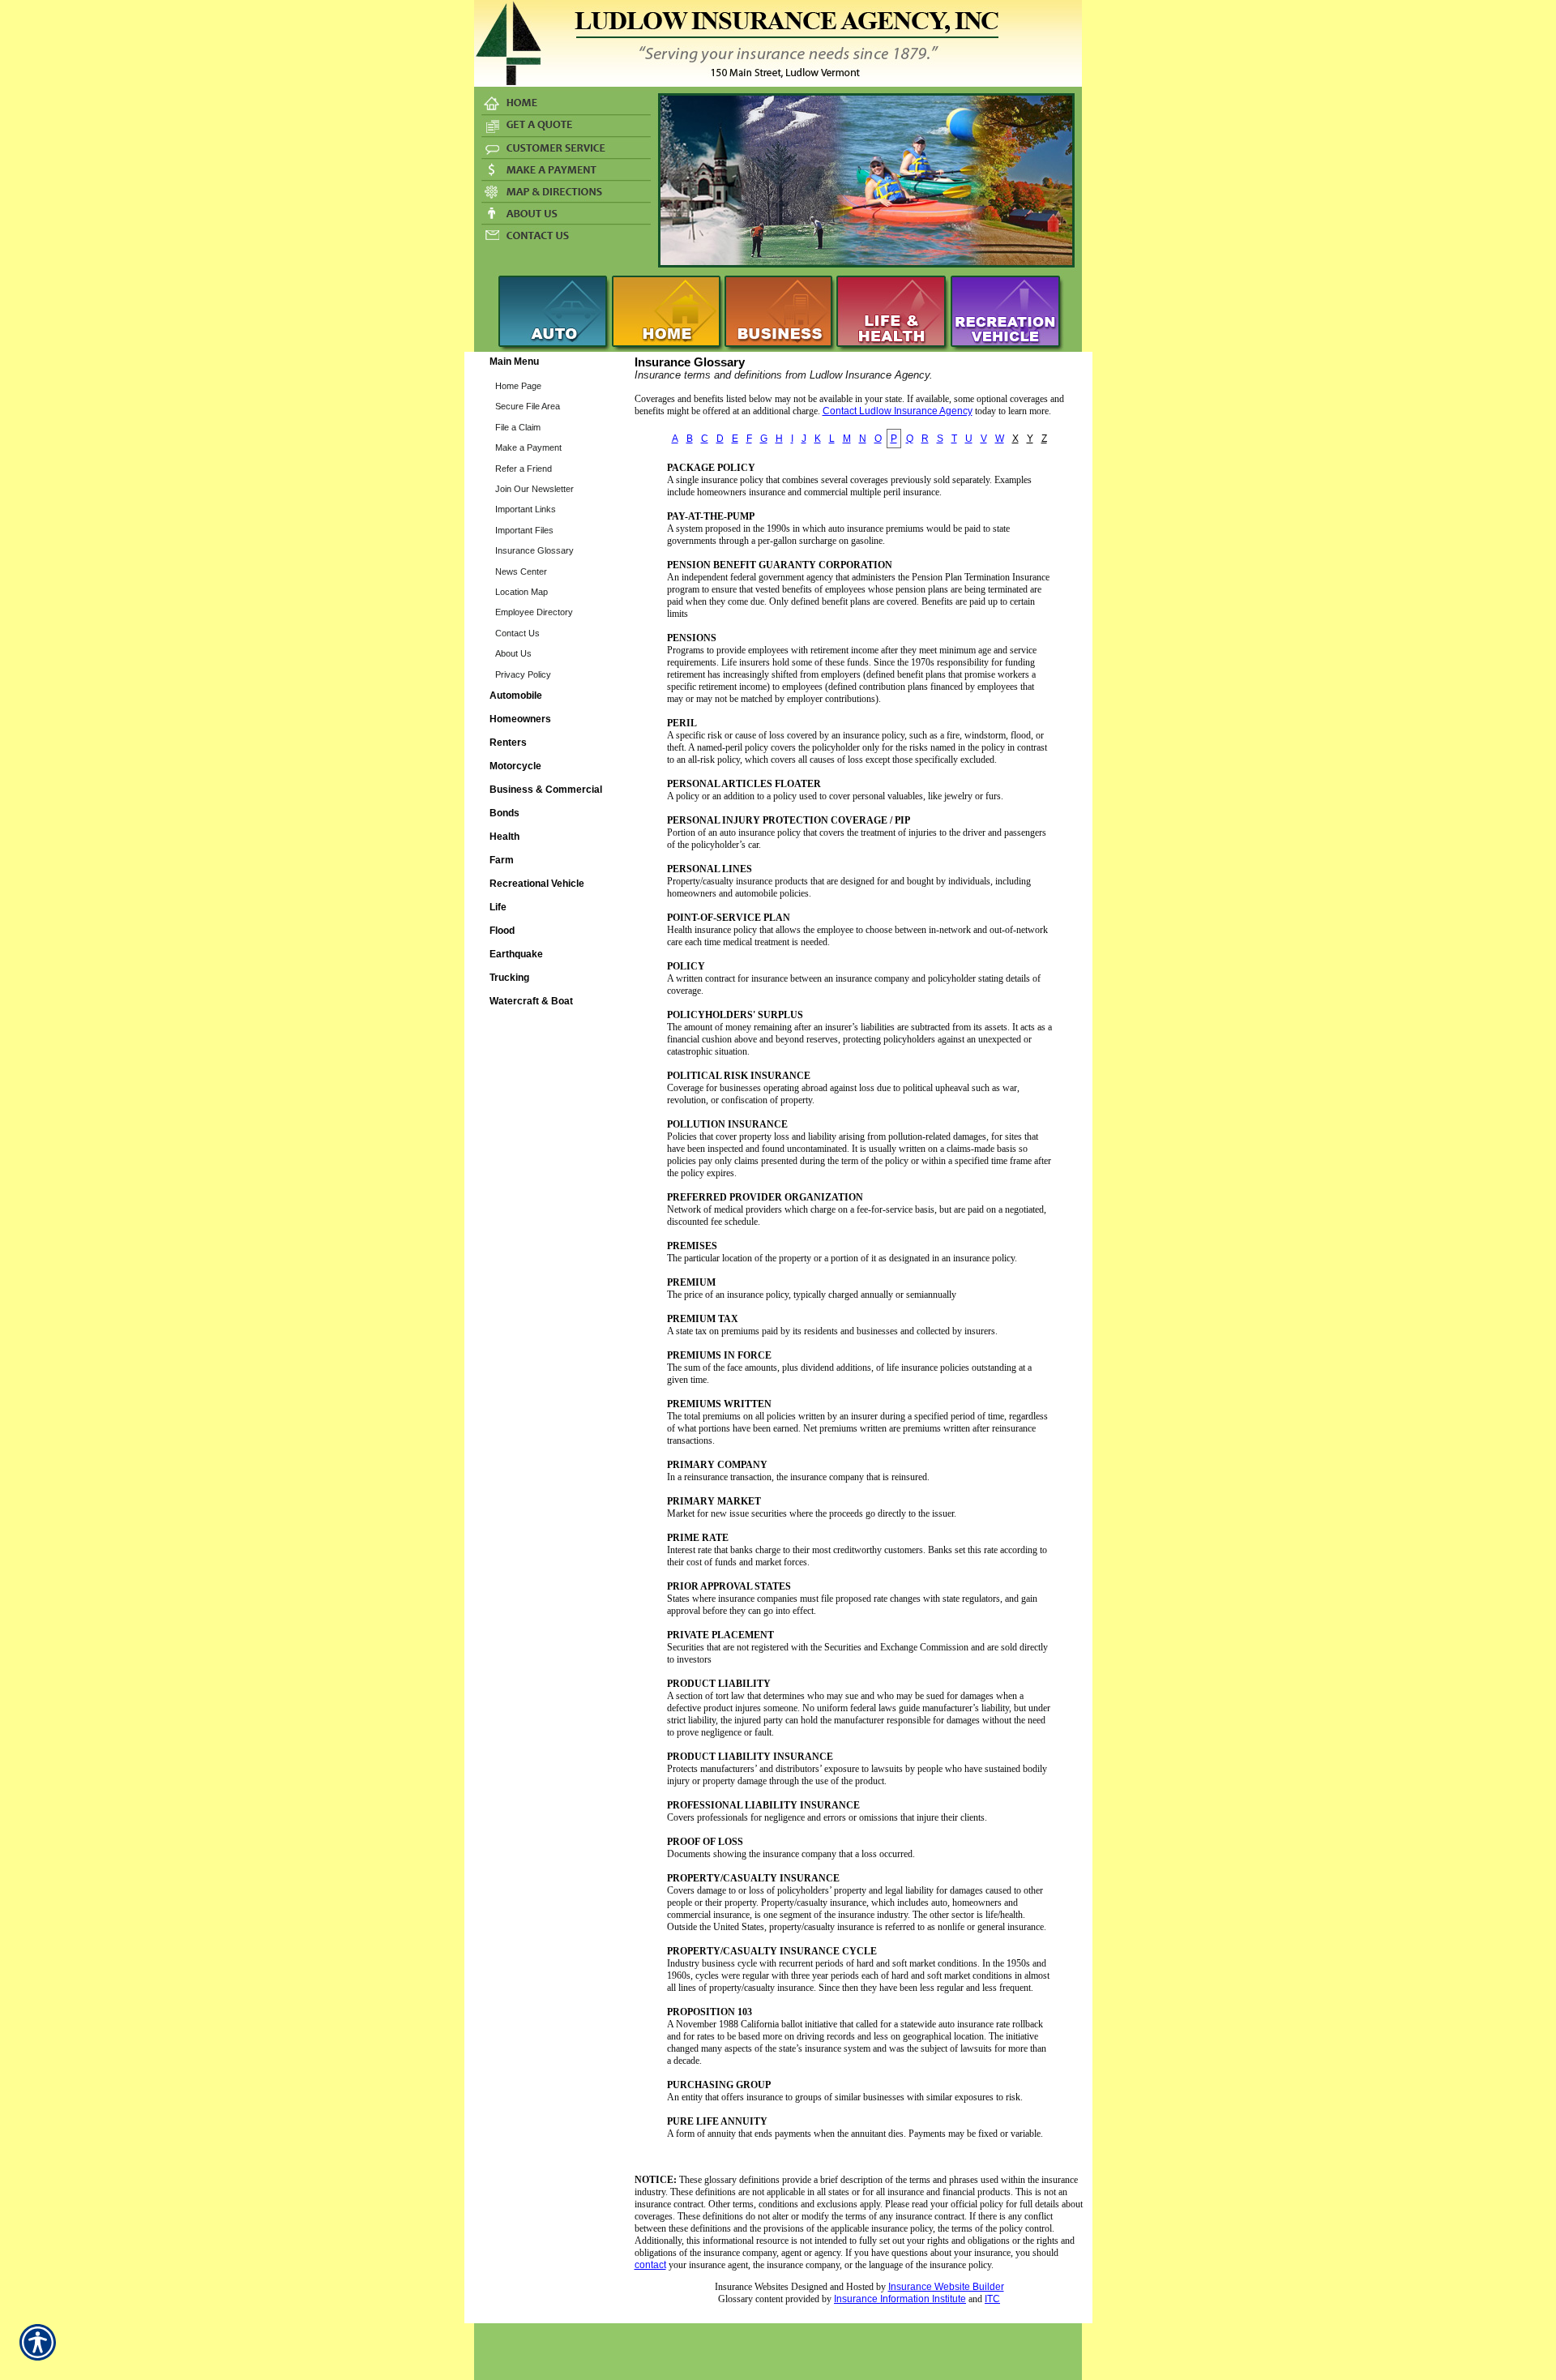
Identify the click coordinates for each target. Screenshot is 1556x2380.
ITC (992, 2299)
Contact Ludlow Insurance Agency (898, 411)
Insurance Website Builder (946, 2287)
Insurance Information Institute (900, 2299)
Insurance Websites (752, 2287)
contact (650, 2265)
